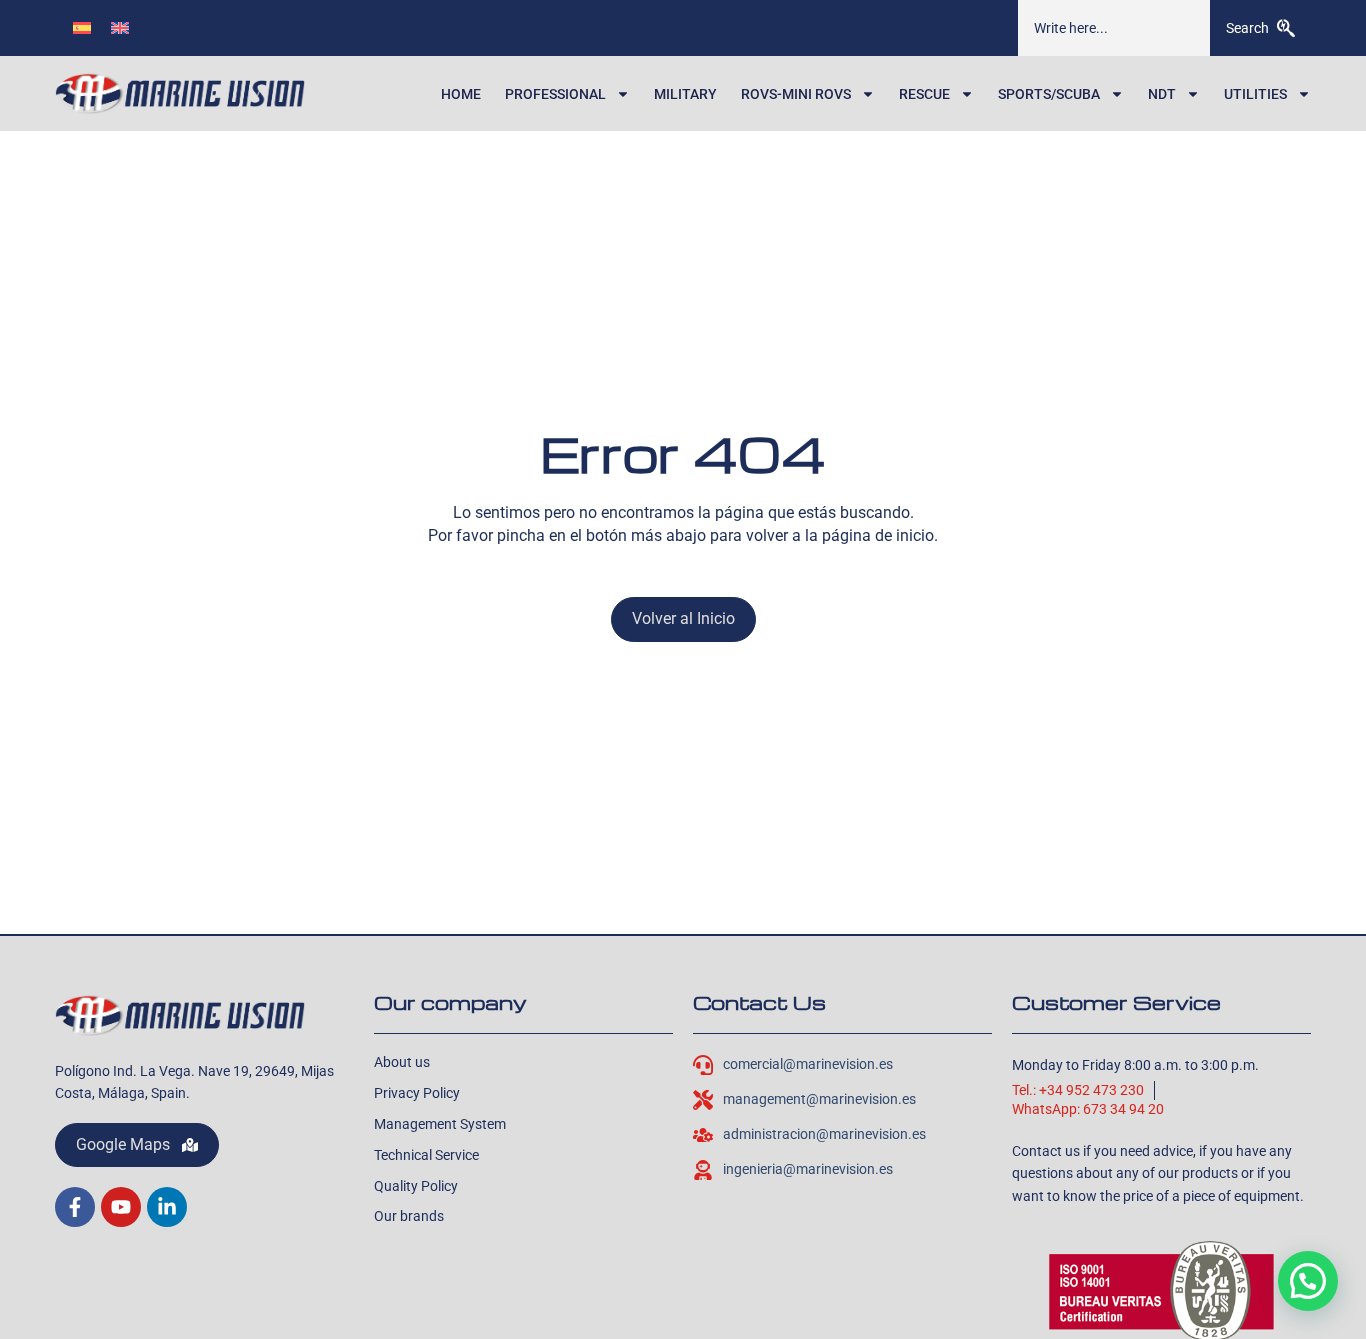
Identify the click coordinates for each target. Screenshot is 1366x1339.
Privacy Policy (417, 1093)
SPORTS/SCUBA (1049, 94)
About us (402, 1062)
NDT (1162, 94)
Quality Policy (416, 1186)
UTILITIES (1255, 94)
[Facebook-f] (75, 1207)
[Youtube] (121, 1207)
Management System (440, 1124)
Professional (555, 94)
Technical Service (426, 1155)
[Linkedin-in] (167, 1207)
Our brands (409, 1216)
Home (461, 94)
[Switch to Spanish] (82, 27)
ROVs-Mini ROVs (796, 94)
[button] (1308, 1281)
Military (685, 94)
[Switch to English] (120, 27)
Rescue (924, 94)
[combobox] (1114, 28)
